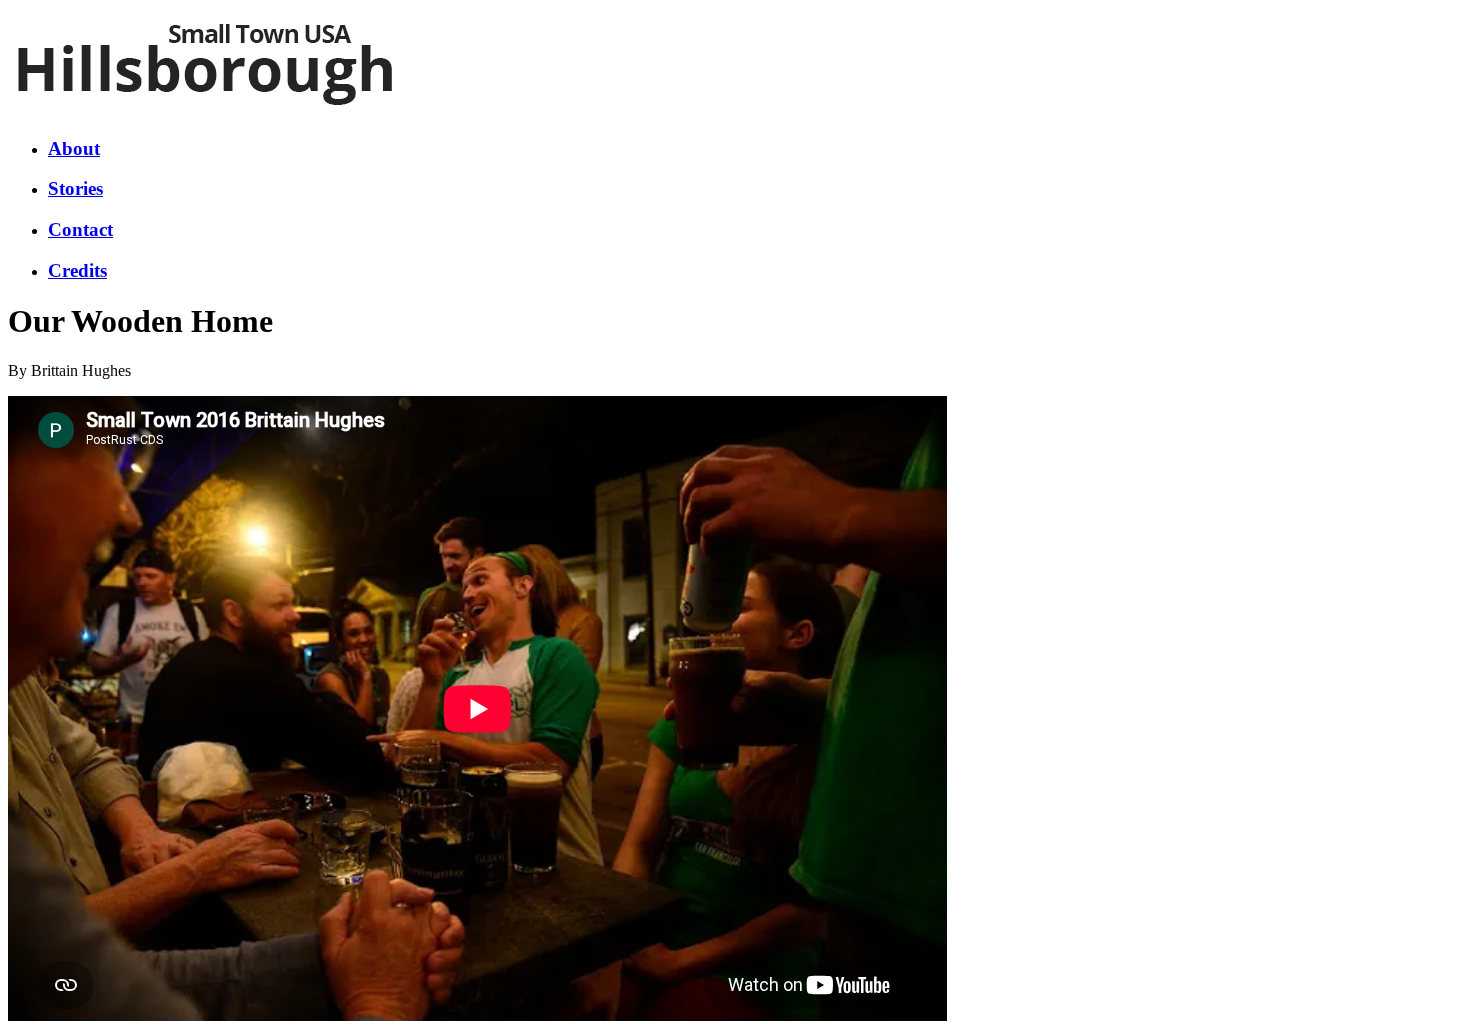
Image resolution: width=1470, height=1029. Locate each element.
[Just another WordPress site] (206, 113)
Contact (80, 229)
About (74, 148)
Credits (77, 270)
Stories (75, 188)
